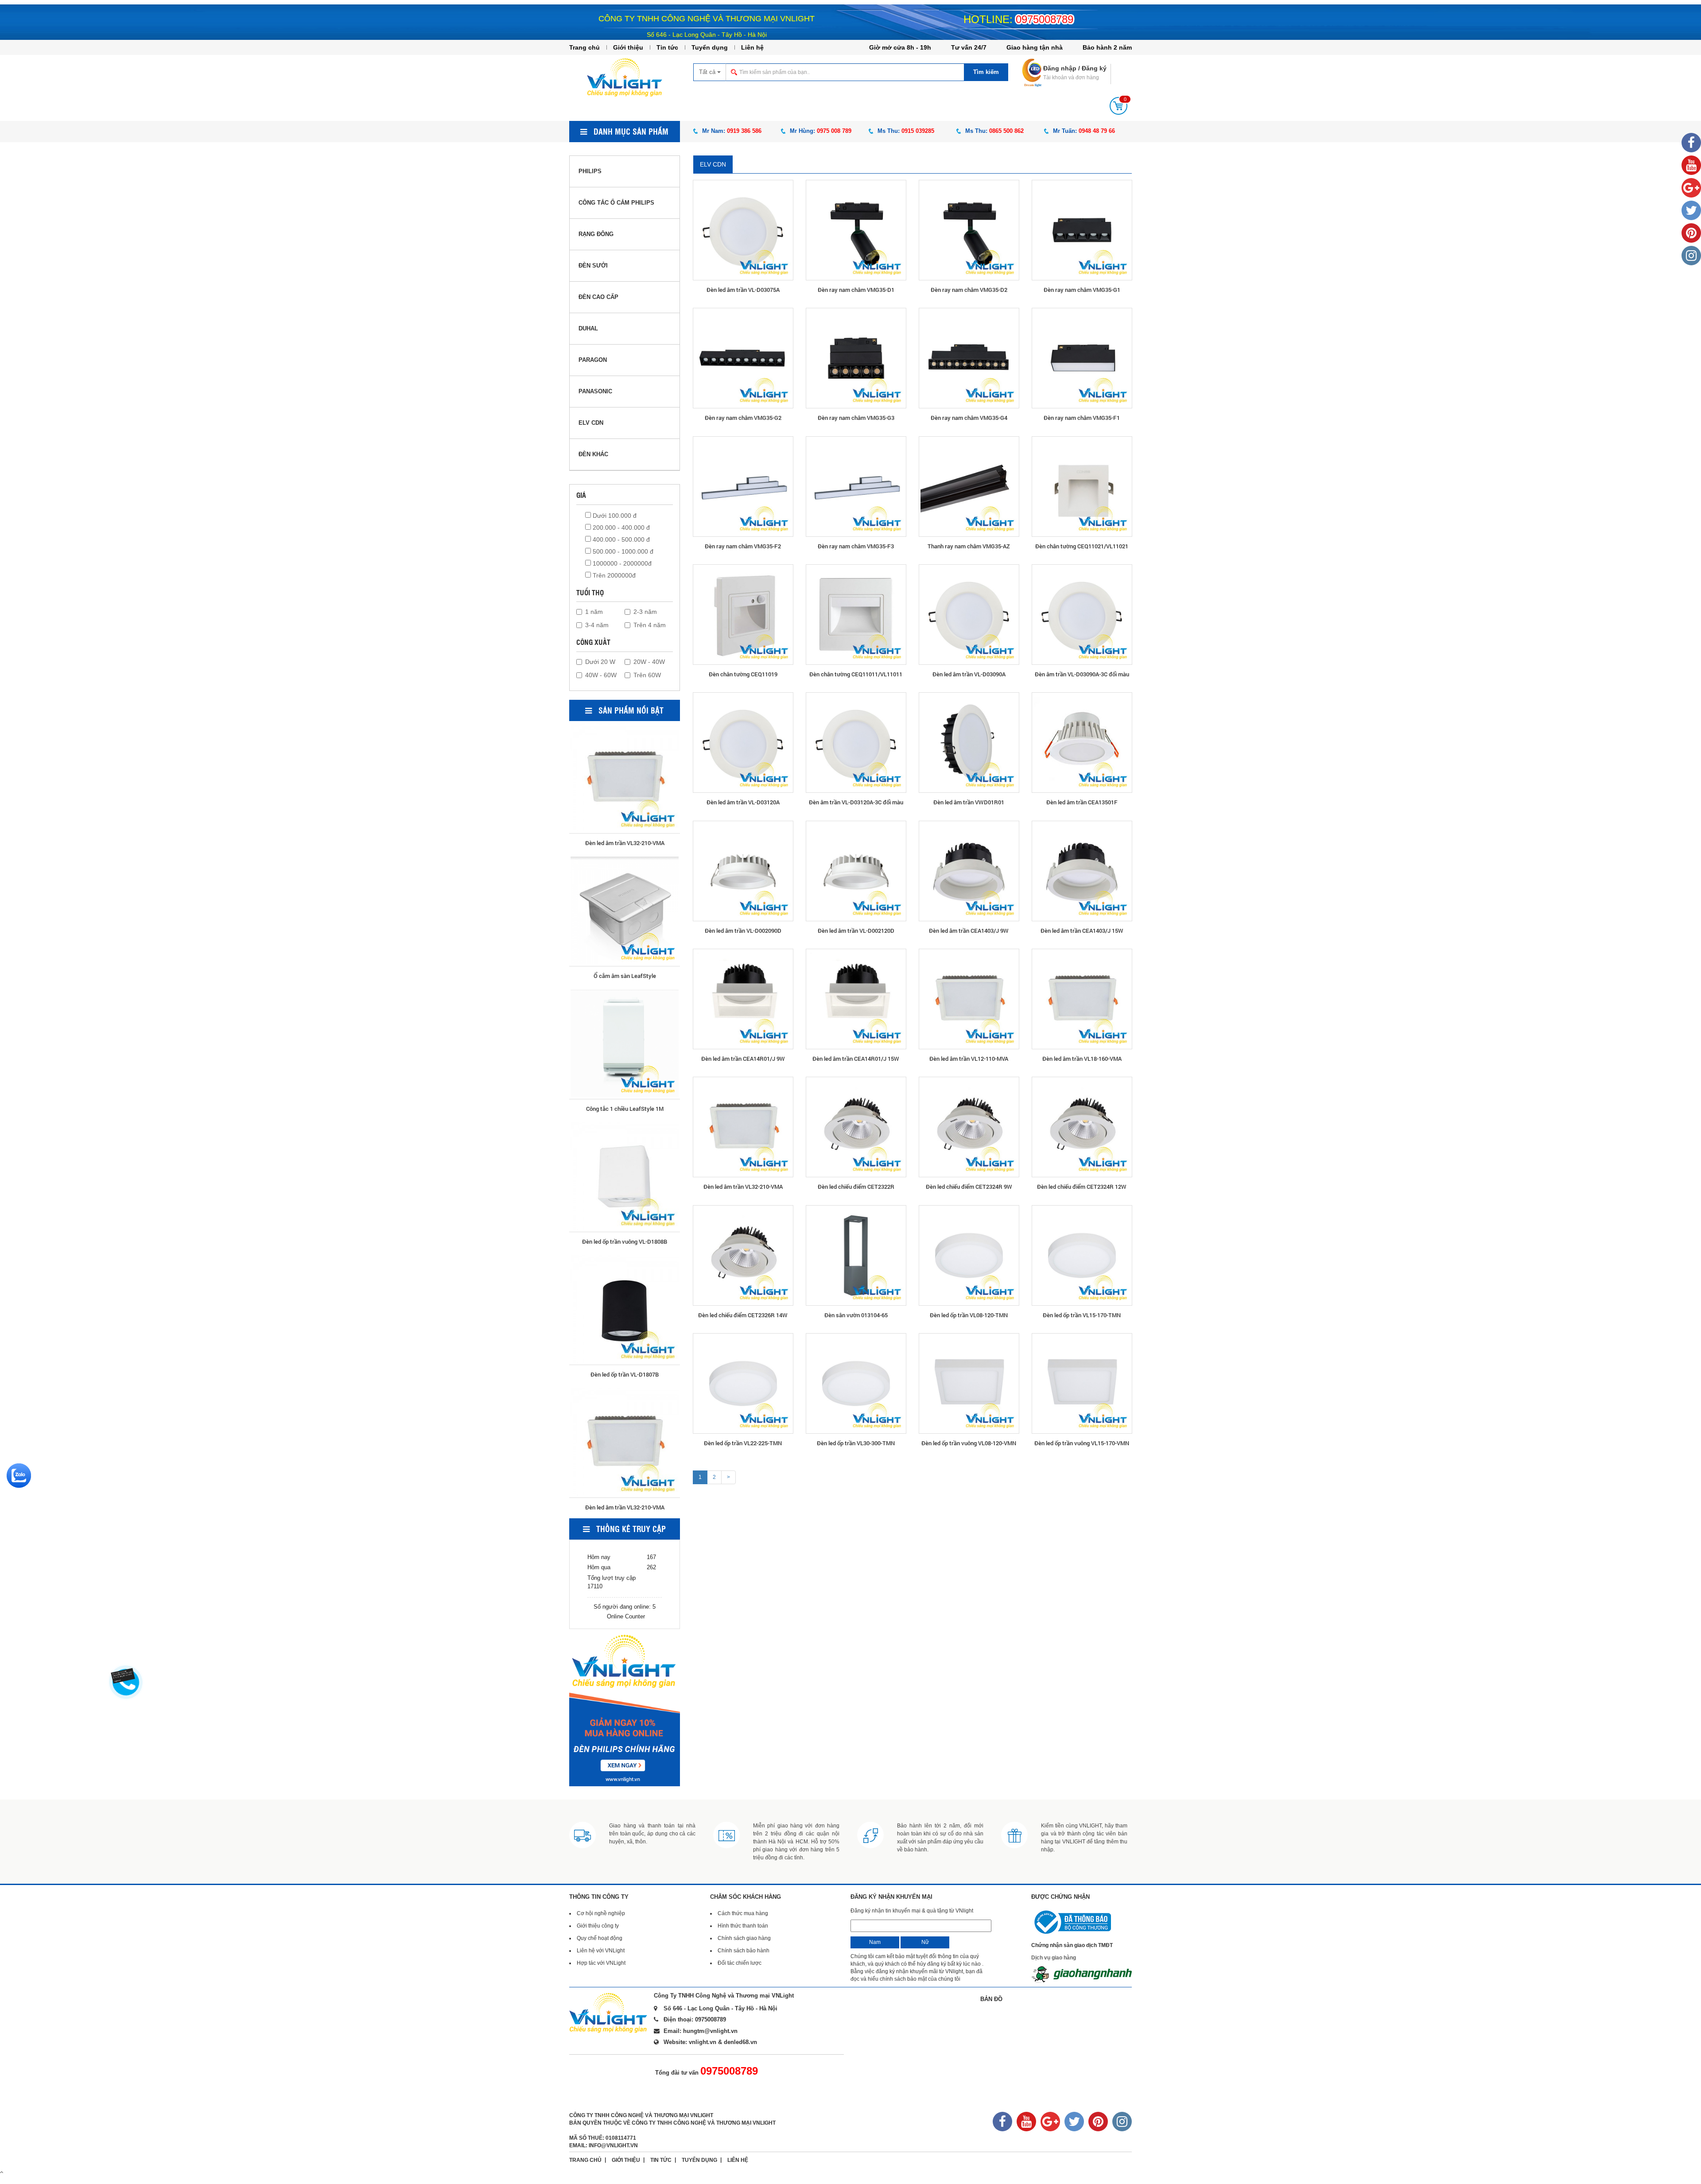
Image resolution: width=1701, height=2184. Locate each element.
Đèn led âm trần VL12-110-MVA (969, 1059)
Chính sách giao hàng (744, 1938)
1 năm (594, 612)
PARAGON (593, 360)
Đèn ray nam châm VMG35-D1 (856, 290)
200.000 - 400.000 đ (620, 528)
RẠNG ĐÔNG (596, 234)
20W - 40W (649, 662)
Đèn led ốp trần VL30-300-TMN (856, 1443)
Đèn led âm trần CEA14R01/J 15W (856, 1059)
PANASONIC (595, 391)
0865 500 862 (1006, 131)
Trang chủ (584, 47)
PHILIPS (590, 171)
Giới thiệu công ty (598, 1926)
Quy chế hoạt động (600, 1938)
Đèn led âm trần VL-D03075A (743, 290)
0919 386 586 (744, 131)
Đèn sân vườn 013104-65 (856, 1315)
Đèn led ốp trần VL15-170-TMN (1082, 1315)
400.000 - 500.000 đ (620, 539)
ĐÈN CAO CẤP (598, 297)
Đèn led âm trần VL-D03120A (743, 802)
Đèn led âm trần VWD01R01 (969, 802)
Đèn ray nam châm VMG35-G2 (743, 418)
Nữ (925, 1942)
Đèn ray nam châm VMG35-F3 (856, 546)
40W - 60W (601, 675)
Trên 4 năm (650, 625)
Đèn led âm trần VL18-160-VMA (1082, 1059)
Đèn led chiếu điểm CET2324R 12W (1082, 1187)
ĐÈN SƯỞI (593, 266)
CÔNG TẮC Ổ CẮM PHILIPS (616, 203)
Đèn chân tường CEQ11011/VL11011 (856, 674)
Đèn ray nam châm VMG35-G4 (969, 418)
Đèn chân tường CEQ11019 (743, 674)
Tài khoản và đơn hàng (1071, 78)
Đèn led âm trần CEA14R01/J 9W (743, 1059)
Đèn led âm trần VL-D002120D (856, 931)
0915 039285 (918, 131)
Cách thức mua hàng (743, 1913)
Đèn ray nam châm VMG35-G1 (1082, 290)
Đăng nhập (1060, 68)
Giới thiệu (628, 47)
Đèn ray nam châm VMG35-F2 (743, 546)
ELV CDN (713, 164)
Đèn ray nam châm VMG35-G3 (856, 418)
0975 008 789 (834, 131)
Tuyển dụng (710, 47)
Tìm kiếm (986, 72)
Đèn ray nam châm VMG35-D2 (969, 290)
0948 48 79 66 (1097, 131)
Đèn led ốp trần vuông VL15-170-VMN (1082, 1443)
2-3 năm (645, 612)
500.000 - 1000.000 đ (622, 551)
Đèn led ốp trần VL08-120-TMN (969, 1315)
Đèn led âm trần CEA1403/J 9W (969, 931)
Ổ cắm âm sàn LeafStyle (625, 1240)
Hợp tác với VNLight (601, 1963)
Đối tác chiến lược (740, 1963)
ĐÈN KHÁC (593, 454)
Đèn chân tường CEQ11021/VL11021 (1082, 546)
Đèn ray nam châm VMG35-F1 (1082, 418)
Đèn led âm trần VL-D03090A (969, 674)
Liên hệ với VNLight (601, 1951)
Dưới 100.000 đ (614, 516)
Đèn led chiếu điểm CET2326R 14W (743, 1315)
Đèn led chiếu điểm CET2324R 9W (969, 1187)
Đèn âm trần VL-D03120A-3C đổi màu (856, 802)
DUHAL (588, 328)
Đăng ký (1094, 68)
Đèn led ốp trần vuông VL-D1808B (625, 842)
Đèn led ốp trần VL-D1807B (625, 974)
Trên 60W (647, 675)
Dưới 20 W (600, 662)
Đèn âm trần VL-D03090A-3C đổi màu (1082, 674)
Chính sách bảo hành (744, 1951)
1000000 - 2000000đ (621, 563)
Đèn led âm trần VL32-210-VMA (743, 1187)
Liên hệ (752, 47)
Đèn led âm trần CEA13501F (1082, 802)
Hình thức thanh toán (743, 1926)
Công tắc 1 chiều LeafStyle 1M (625, 1373)
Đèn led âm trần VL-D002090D (743, 931)
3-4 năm (597, 625)
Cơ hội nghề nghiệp (601, 1913)
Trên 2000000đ (613, 575)
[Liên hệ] (124, 1675)
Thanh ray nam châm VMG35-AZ (969, 546)
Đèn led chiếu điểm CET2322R (856, 1187)
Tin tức (667, 47)
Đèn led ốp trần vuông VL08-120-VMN (969, 1443)
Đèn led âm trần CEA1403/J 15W (1082, 931)
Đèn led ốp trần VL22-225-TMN (743, 1443)
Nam (875, 1942)
